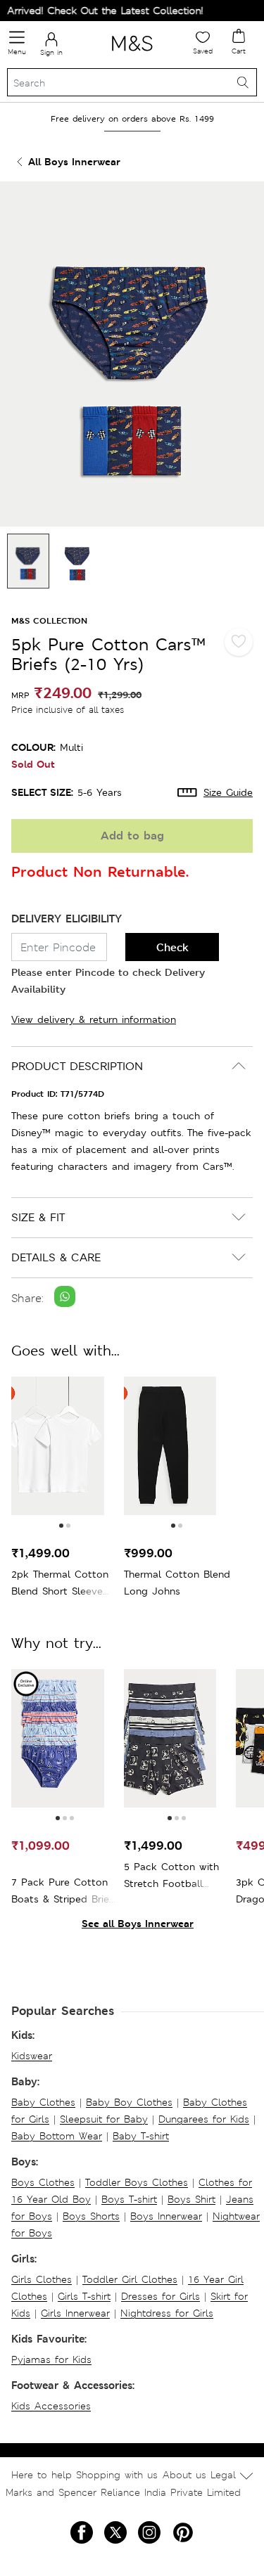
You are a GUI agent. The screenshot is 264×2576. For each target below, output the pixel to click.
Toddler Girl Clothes (130, 2279)
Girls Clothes (42, 2279)
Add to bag (132, 836)
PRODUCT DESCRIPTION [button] (77, 1066)
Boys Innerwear (166, 2216)
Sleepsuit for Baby (104, 2119)
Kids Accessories (51, 2406)
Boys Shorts (91, 2216)
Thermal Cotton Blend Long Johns (177, 1583)
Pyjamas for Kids (51, 2359)
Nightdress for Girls (167, 2313)
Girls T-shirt (84, 2296)
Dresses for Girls (161, 2296)
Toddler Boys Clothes (137, 2182)
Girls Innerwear (75, 2313)
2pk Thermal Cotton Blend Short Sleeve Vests (60, 1584)
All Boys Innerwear (74, 161)
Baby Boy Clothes (129, 2102)
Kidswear (32, 2056)
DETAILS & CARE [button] (56, 1257)
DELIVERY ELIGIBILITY (67, 919)
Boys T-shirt (129, 2199)
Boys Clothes (43, 2182)
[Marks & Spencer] (132, 53)
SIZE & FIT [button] (38, 1217)
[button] (61, 1526)
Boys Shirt (191, 2199)
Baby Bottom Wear (57, 2136)
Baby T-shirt (141, 2136)
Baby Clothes (43, 2102)
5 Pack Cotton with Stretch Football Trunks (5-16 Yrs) (171, 1876)
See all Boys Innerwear (138, 1923)
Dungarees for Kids (204, 2119)
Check (172, 947)
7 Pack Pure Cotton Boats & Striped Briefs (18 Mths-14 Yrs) (64, 1892)
